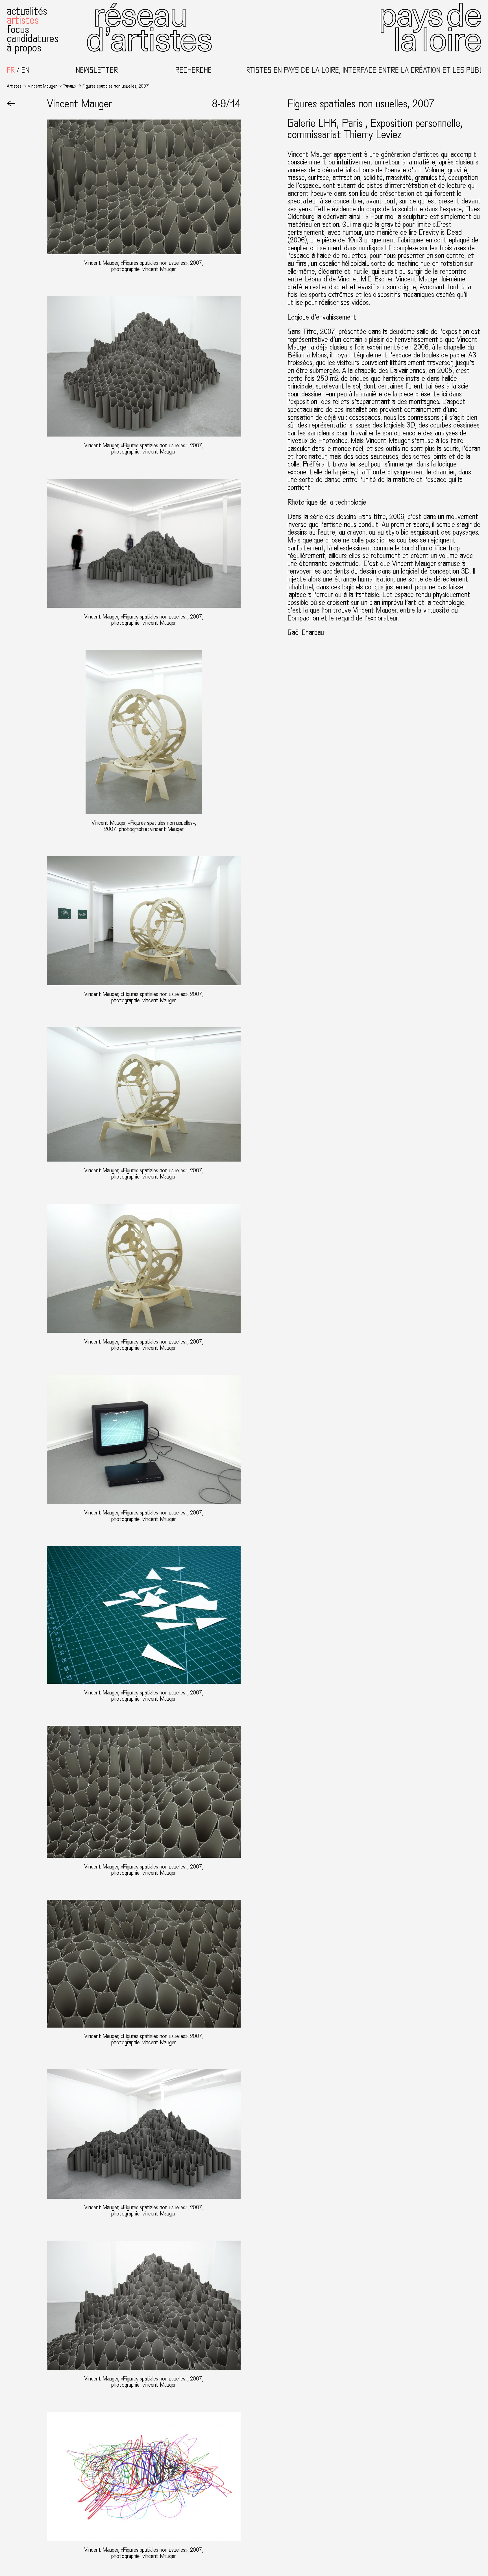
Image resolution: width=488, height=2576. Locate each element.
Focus (18, 30)
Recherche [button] (193, 70)
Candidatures (33, 39)
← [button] (11, 104)
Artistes (23, 20)
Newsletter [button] (97, 70)
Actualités (27, 11)
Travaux (70, 86)
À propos (24, 48)
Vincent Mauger (42, 86)
